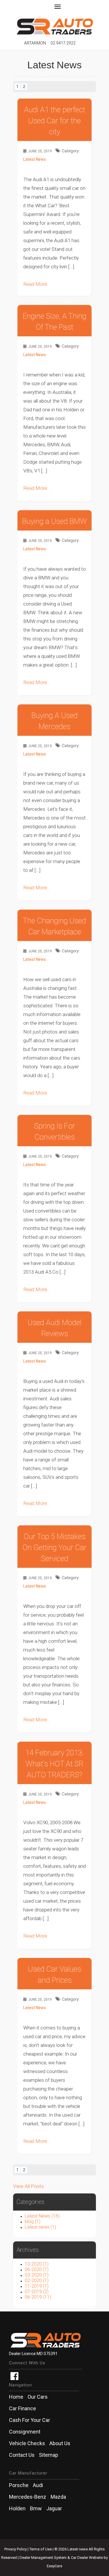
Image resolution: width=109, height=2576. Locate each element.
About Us (60, 2443)
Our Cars (38, 2397)
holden (17, 2509)
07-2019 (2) (37, 2292)
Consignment (25, 2432)
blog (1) (33, 2221)
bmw (36, 2509)
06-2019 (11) (38, 2297)
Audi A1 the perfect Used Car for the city (55, 121)
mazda (58, 2497)
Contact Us (22, 2455)
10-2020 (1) (37, 2264)
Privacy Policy (16, 2549)
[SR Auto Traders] (54, 24)
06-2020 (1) (37, 2269)
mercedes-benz (28, 2497)
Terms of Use (41, 2549)
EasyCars (54, 2566)
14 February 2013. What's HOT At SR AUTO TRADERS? (55, 1764)
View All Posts (28, 2186)
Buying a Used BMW (54, 521)
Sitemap (49, 2455)
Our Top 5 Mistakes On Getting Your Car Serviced (54, 1547)
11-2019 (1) (37, 2286)
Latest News (35, 159)
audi (38, 2485)
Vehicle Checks (27, 2443)
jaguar (54, 2509)
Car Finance (23, 2409)
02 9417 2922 (63, 43)
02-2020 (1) (37, 2280)
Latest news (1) (40, 2227)
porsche (19, 2485)
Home (16, 2397)
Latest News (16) (42, 2216)
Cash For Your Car (30, 2420)
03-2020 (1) (37, 2275)
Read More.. (36, 284)
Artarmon (35, 43)
